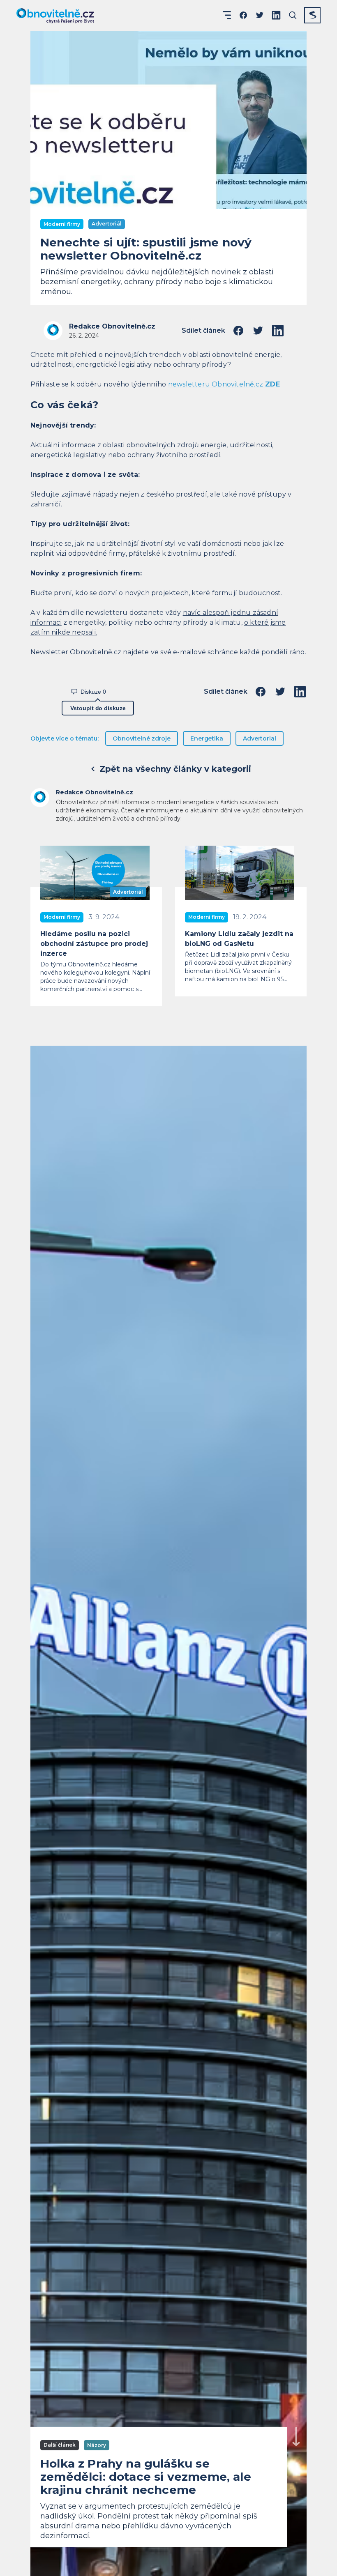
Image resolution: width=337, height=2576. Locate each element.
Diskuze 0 (93, 692)
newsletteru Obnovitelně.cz (224, 384)
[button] (227, 15)
